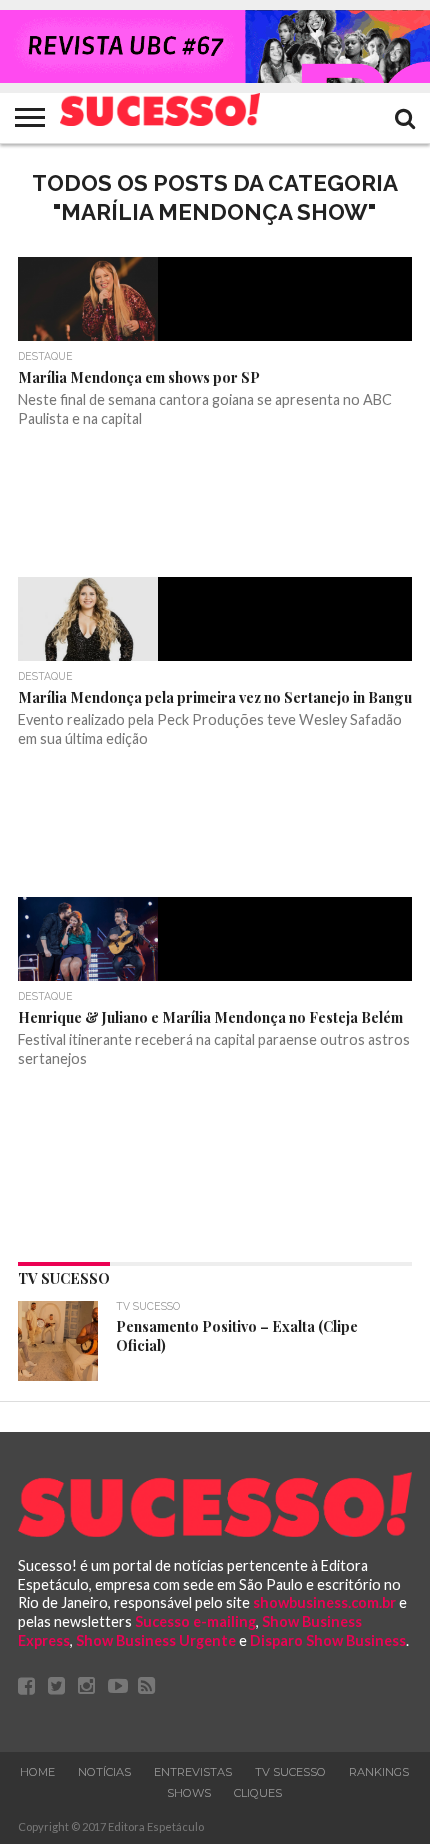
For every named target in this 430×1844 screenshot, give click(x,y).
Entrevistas (193, 1772)
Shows (189, 1793)
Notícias (104, 1772)
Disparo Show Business (328, 1640)
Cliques (258, 1793)
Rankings (379, 1772)
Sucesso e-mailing (195, 1621)
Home (37, 1772)
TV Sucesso (290, 1772)
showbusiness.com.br (324, 1602)
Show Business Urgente (156, 1640)
